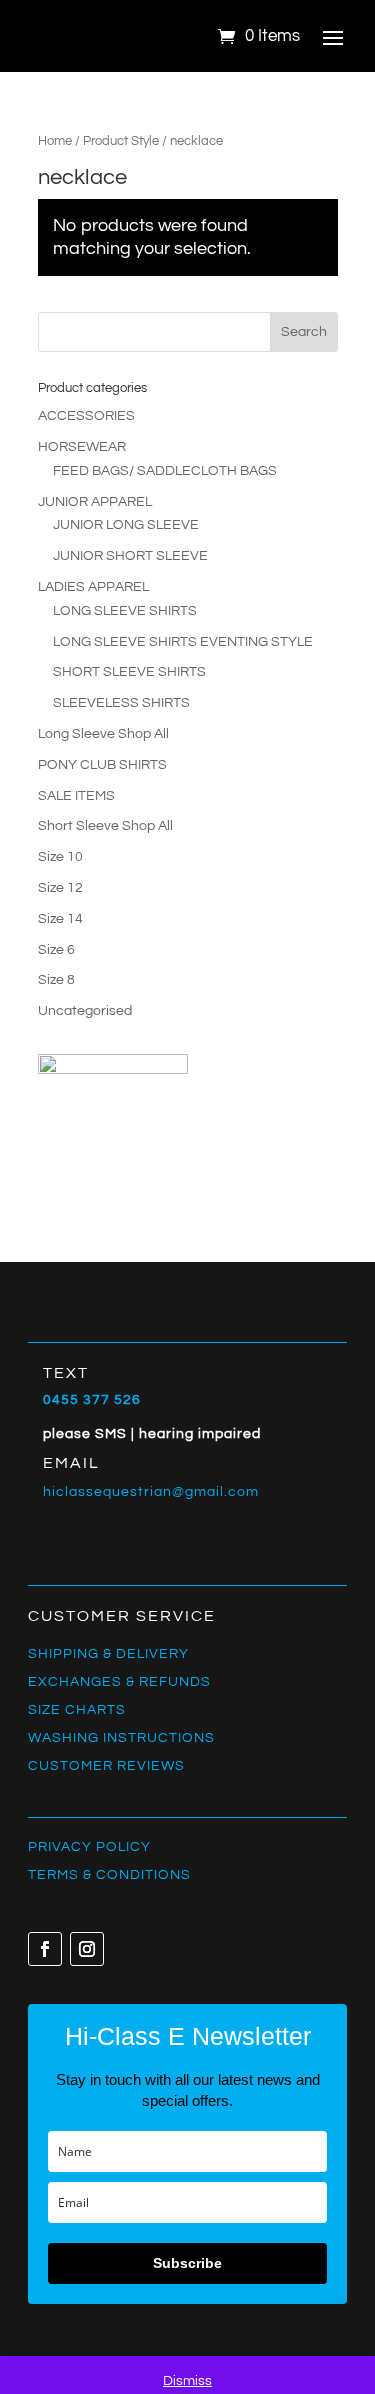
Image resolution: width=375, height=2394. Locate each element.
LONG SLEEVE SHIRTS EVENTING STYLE (183, 642)
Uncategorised (85, 1011)
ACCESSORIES (86, 416)
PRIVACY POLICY (89, 1847)
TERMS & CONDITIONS (109, 1875)
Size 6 (56, 950)
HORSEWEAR (82, 447)
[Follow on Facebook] (45, 1949)
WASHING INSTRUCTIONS (121, 1738)
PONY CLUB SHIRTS (102, 765)
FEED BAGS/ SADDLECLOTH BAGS (165, 471)
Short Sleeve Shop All (105, 826)
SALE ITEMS (76, 796)
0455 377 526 (92, 1400)
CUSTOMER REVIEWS (106, 1766)
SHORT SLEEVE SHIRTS (129, 672)
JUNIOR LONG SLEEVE (126, 525)
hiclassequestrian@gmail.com (151, 1492)
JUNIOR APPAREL (95, 502)
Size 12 (60, 888)
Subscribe (187, 2263)
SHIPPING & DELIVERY (108, 1654)
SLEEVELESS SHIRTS (121, 703)
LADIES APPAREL (93, 587)
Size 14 (60, 919)
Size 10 (60, 857)
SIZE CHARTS (77, 1710)
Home (55, 141)
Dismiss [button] (187, 2381)
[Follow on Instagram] (87, 1949)
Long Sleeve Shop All (103, 734)
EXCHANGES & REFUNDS (119, 1682)
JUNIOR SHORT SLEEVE (130, 556)
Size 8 (56, 980)
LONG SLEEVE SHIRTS (125, 611)
